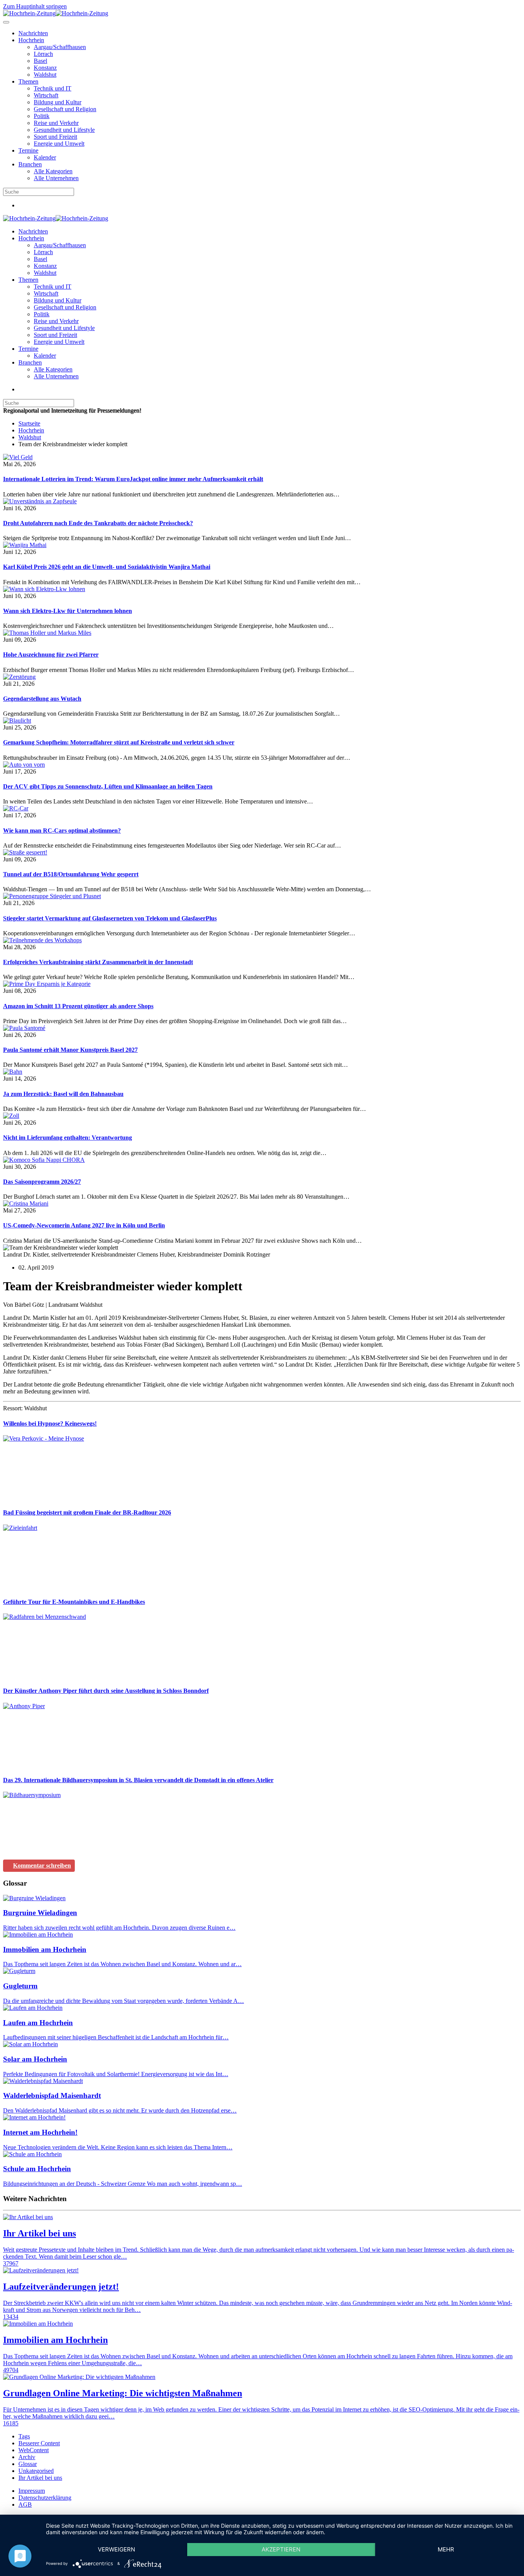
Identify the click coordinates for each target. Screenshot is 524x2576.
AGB (25, 2505)
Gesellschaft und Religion (65, 109)
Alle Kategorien (53, 171)
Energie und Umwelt (59, 144)
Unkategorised (36, 2471)
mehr (446, 2549)
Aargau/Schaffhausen (60, 47)
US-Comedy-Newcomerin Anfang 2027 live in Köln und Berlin (84, 1225)
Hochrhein (31, 40)
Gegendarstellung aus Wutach (42, 699)
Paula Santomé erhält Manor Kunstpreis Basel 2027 (70, 1050)
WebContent (34, 2450)
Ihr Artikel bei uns (40, 2478)
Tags (24, 2436)
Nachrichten (33, 33)
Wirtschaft (46, 95)
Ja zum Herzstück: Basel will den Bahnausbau (63, 1094)
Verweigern (116, 2549)
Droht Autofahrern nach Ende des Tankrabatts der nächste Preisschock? (98, 523)
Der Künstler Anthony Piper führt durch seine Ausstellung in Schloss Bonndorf (106, 1691)
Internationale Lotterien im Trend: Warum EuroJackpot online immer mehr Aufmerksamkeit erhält (133, 479)
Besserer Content (39, 2443)
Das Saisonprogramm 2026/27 (42, 1182)
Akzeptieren (281, 2549)
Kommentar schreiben (42, 1865)
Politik (42, 116)
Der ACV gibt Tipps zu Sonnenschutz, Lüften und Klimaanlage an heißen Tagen (108, 786)
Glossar (28, 2464)
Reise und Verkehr (56, 123)
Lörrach (43, 54)
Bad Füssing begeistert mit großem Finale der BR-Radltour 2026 (87, 1512)
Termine (28, 150)
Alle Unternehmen (56, 178)
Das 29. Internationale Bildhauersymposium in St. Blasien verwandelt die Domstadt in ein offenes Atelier (138, 1780)
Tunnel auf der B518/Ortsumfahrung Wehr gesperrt (71, 874)
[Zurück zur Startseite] (56, 13)
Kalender (45, 157)
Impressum (32, 2491)
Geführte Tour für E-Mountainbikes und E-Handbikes (74, 1602)
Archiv (27, 2457)
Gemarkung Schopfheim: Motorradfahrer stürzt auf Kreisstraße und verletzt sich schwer (119, 742)
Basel (40, 61)
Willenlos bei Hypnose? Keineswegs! (50, 1424)
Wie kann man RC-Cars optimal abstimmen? (62, 830)
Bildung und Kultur (58, 102)
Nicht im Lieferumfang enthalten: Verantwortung (68, 1138)
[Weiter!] (61, 1497)
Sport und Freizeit (55, 137)
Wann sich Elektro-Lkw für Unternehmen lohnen (68, 611)
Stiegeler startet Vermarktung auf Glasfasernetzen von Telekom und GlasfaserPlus (110, 918)
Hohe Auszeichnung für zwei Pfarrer (51, 655)
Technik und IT (53, 88)
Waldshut (45, 75)
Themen (28, 81)
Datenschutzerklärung (45, 2498)
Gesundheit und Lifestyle (64, 130)
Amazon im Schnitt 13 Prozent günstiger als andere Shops (78, 1006)
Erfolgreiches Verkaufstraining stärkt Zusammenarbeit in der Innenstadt (98, 962)
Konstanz (45, 68)
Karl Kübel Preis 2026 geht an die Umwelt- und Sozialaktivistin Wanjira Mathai (107, 567)
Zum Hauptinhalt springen (35, 6)
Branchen (30, 164)
